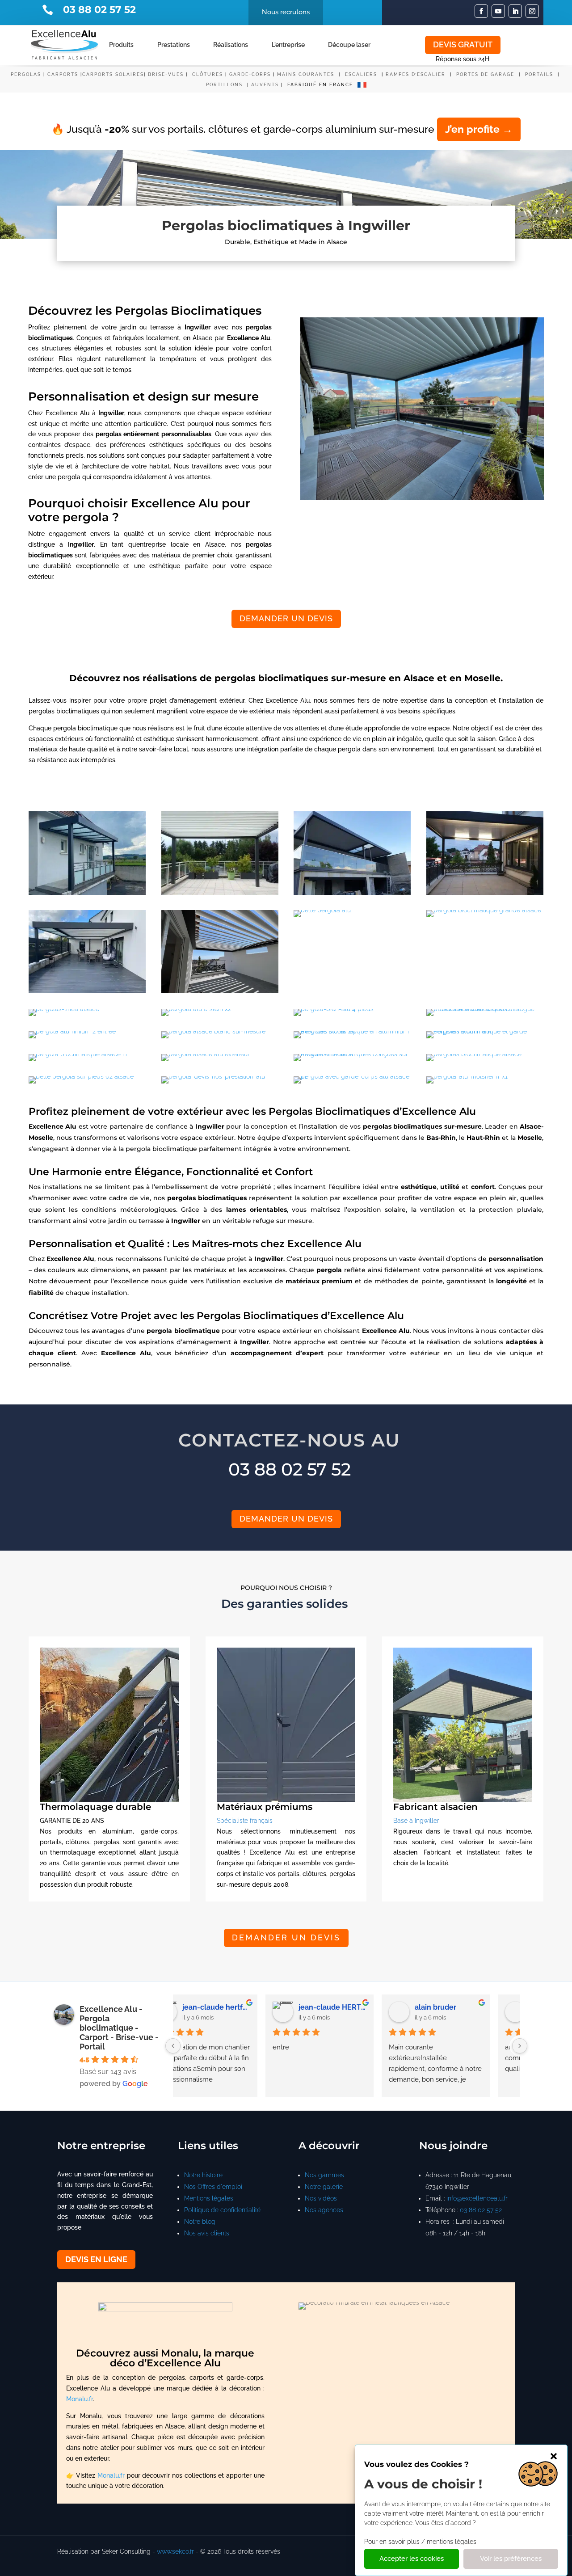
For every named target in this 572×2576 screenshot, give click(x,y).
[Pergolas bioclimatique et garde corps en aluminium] (485, 1031)
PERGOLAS (26, 74)
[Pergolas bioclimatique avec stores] (220, 991)
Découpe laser (349, 45)
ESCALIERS (362, 74)
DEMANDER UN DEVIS (286, 618)
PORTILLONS (225, 85)
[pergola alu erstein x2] (196, 1009)
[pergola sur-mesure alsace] (87, 991)
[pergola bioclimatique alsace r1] (78, 1054)
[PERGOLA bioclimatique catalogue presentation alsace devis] (485, 1009)
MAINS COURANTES (306, 74)
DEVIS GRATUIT (463, 44)
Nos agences (324, 2210)
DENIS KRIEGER (353, 2007)
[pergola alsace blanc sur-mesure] (213, 1031)
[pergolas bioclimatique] (474, 1054)
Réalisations (231, 45)
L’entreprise (288, 45)
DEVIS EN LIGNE (96, 2259)
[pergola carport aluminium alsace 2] (352, 893)
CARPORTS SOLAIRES (113, 74)
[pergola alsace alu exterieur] (206, 1054)
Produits (121, 45)
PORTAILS (540, 74)
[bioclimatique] (484, 910)
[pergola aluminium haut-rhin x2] (87, 893)
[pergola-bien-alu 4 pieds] (334, 1009)
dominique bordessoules (475, 2007)
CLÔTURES (208, 74)
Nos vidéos (321, 2198)
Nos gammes (324, 2175)
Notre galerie (324, 2187)
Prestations (174, 45)
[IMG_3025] (352, 1054)
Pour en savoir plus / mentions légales (420, 2542)
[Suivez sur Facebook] (481, 11)
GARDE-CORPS (250, 74)
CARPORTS (63, 74)
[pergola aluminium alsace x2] (220, 893)
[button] (554, 2456)
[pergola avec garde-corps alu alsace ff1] (352, 1076)
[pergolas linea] (64, 1009)
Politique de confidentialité (222, 2210)
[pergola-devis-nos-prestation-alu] (213, 1076)
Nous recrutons (286, 12)
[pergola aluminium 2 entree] (72, 1031)
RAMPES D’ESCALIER (416, 74)
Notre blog (200, 2222)
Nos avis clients (207, 2233)
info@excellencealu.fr (477, 2198)
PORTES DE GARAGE (485, 74)
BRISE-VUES (166, 74)
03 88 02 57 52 (481, 2210)
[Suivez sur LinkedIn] (515, 11)
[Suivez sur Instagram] (532, 11)
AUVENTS (265, 85)
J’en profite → (479, 129)
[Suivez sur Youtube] (498, 11)
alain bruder (230, 2007)
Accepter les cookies (412, 2559)
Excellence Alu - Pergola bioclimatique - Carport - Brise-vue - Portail (119, 2028)
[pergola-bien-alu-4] (322, 910)
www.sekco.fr (175, 2551)
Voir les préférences (511, 2559)
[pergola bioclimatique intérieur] (485, 893)
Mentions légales (209, 2198)
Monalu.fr (80, 2399)
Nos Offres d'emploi (213, 2187)
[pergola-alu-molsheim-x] (467, 1076)
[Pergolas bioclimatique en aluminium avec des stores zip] (352, 1031)
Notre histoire (203, 2175)
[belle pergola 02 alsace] (81, 1076)
